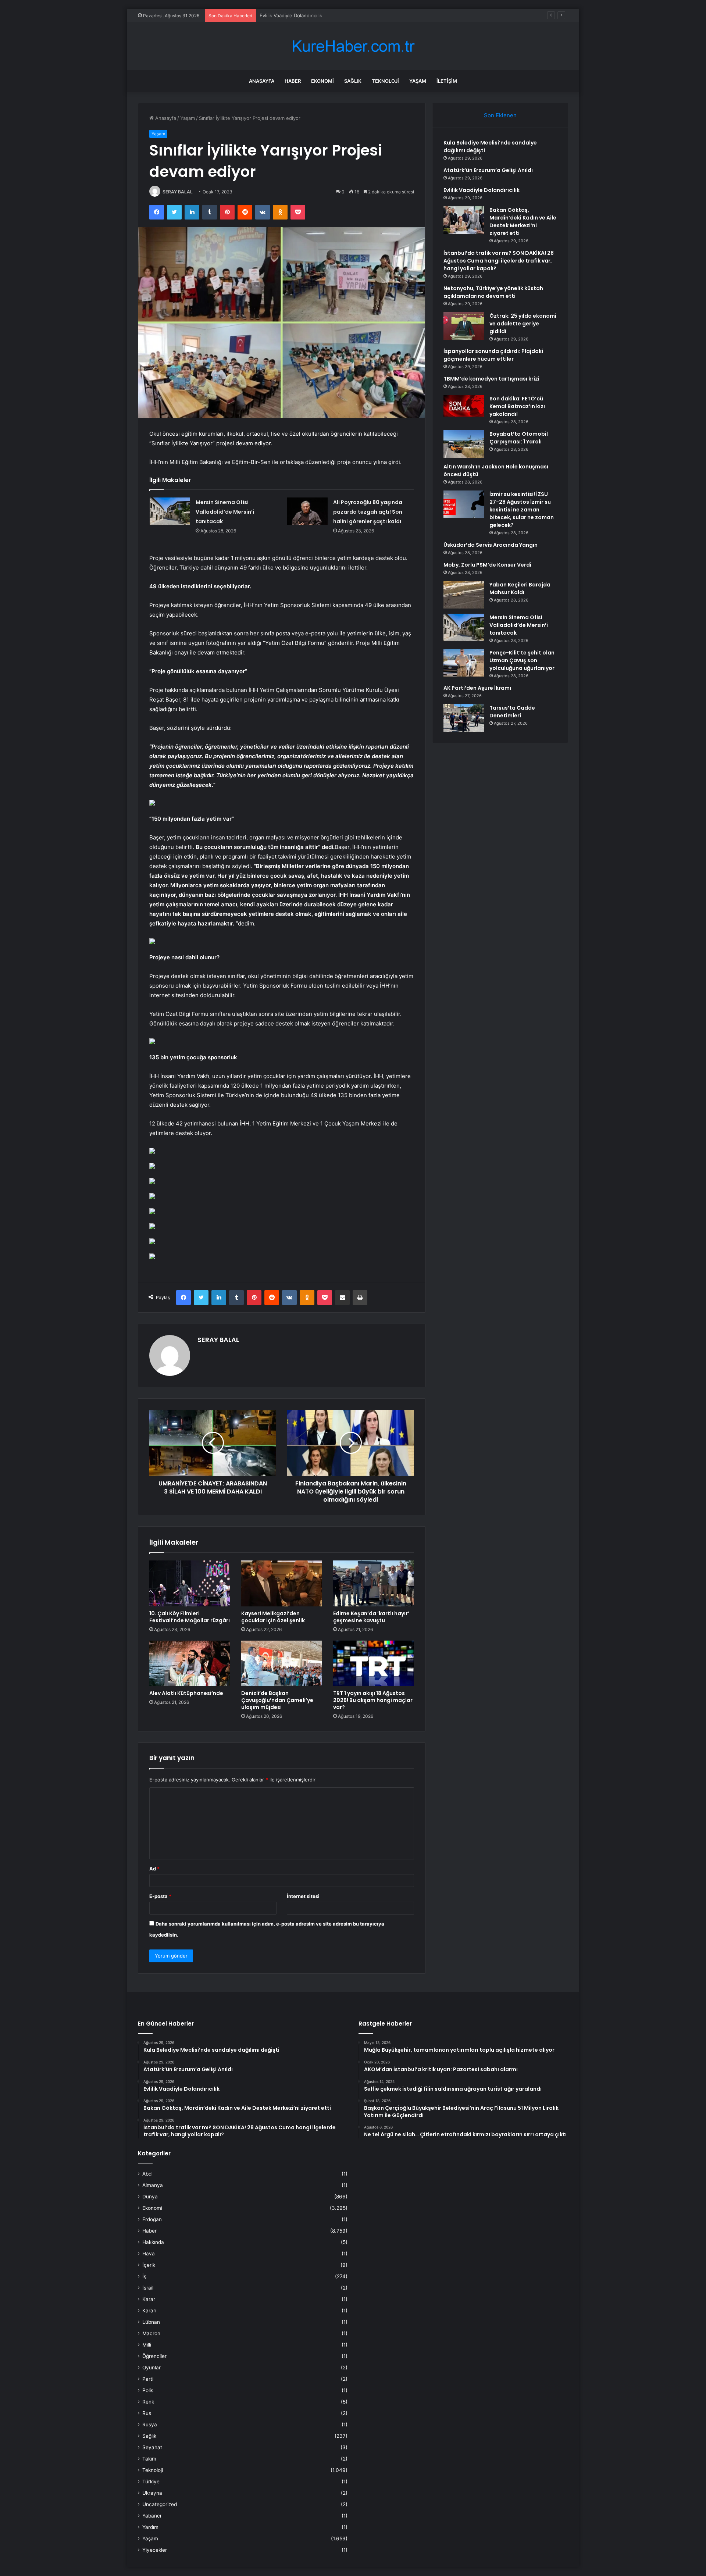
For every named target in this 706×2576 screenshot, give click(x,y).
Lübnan (151, 2322)
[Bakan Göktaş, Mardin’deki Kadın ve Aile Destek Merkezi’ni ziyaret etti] (464, 220)
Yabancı (152, 2516)
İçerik (149, 2265)
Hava (149, 2254)
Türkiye (151, 2482)
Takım (149, 2459)
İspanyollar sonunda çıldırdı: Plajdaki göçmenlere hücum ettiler (493, 355)
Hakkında (153, 2242)
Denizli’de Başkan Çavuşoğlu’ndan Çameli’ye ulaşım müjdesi (277, 1700)
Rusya (150, 2425)
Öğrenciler (154, 2356)
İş (144, 2276)
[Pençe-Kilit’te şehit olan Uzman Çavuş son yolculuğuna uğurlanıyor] (464, 663)
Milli (147, 2345)
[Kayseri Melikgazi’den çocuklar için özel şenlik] (282, 1583)
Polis (148, 2390)
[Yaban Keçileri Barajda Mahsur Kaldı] (464, 595)
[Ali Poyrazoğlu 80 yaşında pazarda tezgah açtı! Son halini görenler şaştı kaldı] (307, 511)
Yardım (150, 2527)
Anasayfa (262, 81)
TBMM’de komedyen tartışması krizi (491, 379)
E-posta (160, 1896)
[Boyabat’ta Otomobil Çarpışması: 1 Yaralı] (464, 444)
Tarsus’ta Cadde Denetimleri (512, 712)
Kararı (149, 2311)
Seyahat (152, 2447)
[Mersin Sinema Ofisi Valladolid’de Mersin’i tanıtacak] (170, 511)
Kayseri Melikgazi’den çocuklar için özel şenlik (273, 1617)
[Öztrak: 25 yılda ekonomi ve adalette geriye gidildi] (464, 326)
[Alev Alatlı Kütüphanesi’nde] (190, 1663)
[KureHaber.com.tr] (353, 46)
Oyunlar (151, 2368)
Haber (293, 81)
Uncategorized (160, 2504)
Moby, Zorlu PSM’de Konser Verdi (487, 565)
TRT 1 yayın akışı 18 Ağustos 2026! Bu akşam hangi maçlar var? (373, 1700)
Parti (148, 2379)
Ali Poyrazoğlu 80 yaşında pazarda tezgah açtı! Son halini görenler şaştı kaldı (368, 512)
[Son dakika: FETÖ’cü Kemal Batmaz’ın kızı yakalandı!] (464, 406)
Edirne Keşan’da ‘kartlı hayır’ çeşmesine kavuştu (371, 1617)
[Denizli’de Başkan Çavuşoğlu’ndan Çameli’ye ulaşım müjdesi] (282, 1663)
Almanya (153, 2185)
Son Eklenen (500, 115)
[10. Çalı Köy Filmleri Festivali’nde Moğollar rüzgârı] (190, 1583)
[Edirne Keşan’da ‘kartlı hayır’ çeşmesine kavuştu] (374, 1583)
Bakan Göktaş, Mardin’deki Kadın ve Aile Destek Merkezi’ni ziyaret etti (523, 222)
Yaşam (418, 81)
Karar (149, 2299)
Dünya (150, 2197)
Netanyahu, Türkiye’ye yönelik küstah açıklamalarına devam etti (493, 292)
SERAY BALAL (178, 192)
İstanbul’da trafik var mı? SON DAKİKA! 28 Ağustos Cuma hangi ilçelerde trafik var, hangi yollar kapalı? (499, 261)
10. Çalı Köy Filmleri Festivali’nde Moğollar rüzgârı (190, 1617)
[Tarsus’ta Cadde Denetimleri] (464, 718)
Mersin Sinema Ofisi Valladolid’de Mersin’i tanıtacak (225, 512)
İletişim (447, 81)
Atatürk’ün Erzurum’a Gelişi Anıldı (488, 170)
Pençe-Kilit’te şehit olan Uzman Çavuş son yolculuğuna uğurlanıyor (522, 660)
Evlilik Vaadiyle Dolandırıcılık (291, 15)
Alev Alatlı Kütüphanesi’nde (186, 1693)
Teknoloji (385, 81)
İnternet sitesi (303, 1896)
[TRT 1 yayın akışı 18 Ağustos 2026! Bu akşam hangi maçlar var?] (374, 1663)
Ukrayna (152, 2493)
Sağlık (353, 81)
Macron (151, 2333)
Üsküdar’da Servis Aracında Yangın (491, 545)
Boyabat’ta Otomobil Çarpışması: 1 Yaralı (519, 438)
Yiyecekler (155, 2550)
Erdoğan (152, 2219)
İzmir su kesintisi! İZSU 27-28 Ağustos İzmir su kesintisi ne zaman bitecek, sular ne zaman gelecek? (522, 510)
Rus (147, 2413)
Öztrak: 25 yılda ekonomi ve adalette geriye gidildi (523, 324)
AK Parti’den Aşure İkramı (477, 688)
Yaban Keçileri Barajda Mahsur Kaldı (520, 588)
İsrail (148, 2288)
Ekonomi (322, 81)
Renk (148, 2402)
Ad (154, 1869)
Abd (147, 2174)
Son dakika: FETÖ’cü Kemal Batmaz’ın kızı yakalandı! (517, 406)
